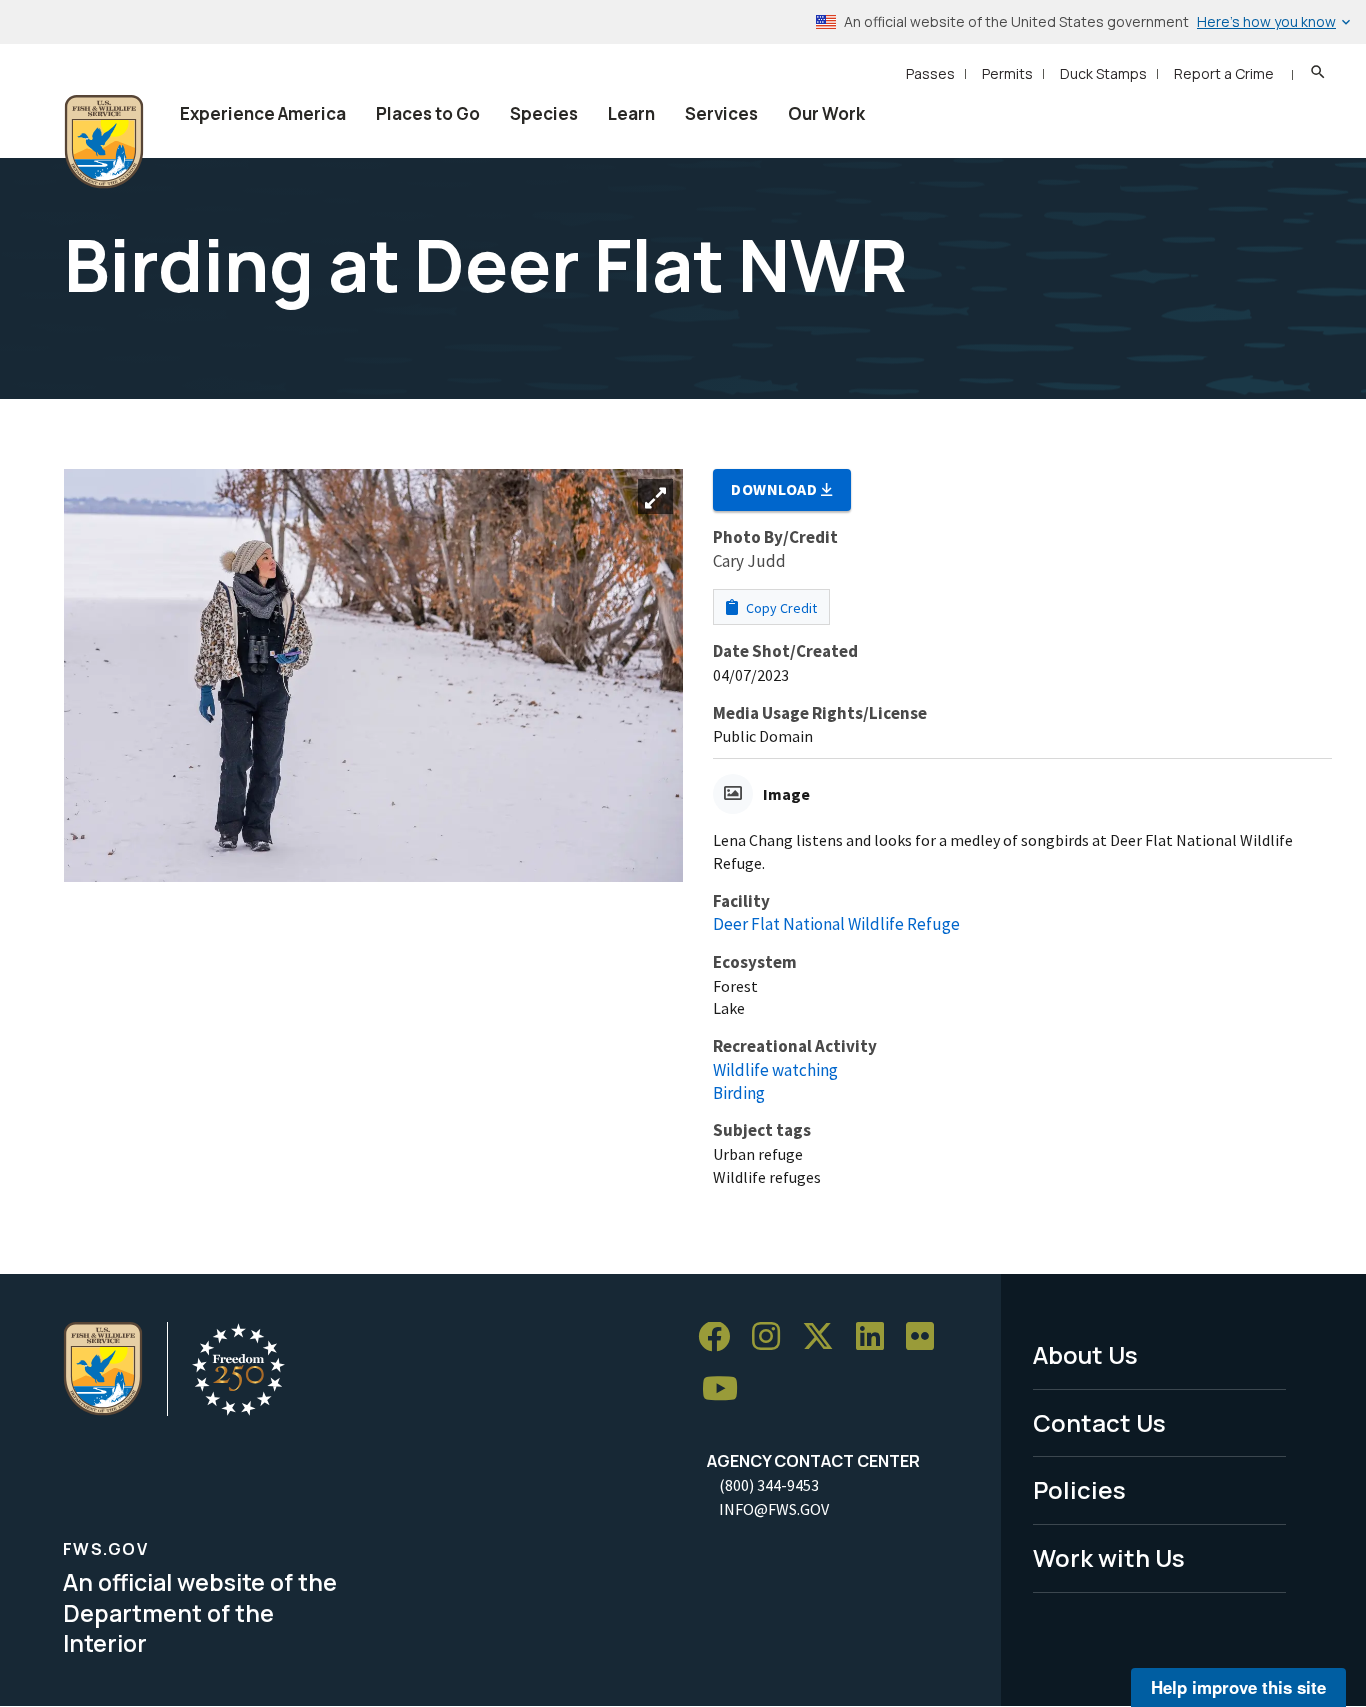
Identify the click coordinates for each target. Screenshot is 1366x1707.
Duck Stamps (1103, 73)
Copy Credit (780, 608)
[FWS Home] (104, 142)
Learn (631, 113)
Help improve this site (1238, 1687)
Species (544, 113)
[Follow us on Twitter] (825, 1337)
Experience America (263, 113)
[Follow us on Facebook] (721, 1337)
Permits (1007, 73)
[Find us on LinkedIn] (877, 1337)
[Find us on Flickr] (927, 1337)
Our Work (826, 113)
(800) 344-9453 (769, 1485)
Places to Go (428, 113)
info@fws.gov (774, 1509)
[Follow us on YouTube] (727, 1389)
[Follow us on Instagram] (773, 1337)
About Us (1085, 1354)
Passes (930, 73)
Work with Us (1109, 1557)
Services (721, 113)
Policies (1079, 1489)
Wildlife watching (775, 1070)
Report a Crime (1224, 73)
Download (776, 489)
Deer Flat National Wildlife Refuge (836, 924)
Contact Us (1099, 1422)
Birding (739, 1093)
